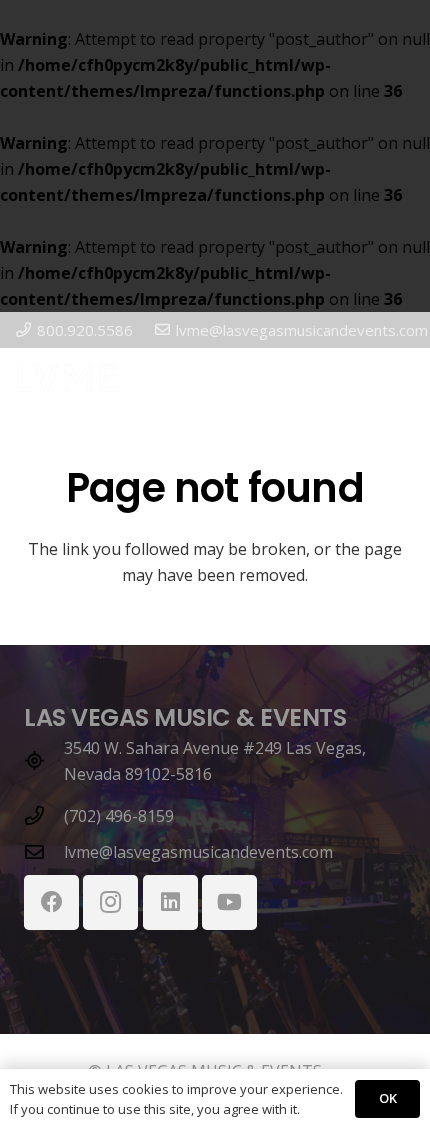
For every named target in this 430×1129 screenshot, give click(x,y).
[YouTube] (229, 902)
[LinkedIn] (170, 902)
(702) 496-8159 (119, 816)
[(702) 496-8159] (44, 815)
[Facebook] (51, 902)
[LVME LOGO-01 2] (67, 378)
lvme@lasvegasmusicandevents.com (198, 852)
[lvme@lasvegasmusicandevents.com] (44, 851)
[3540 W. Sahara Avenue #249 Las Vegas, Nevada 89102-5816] (44, 760)
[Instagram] (110, 902)
